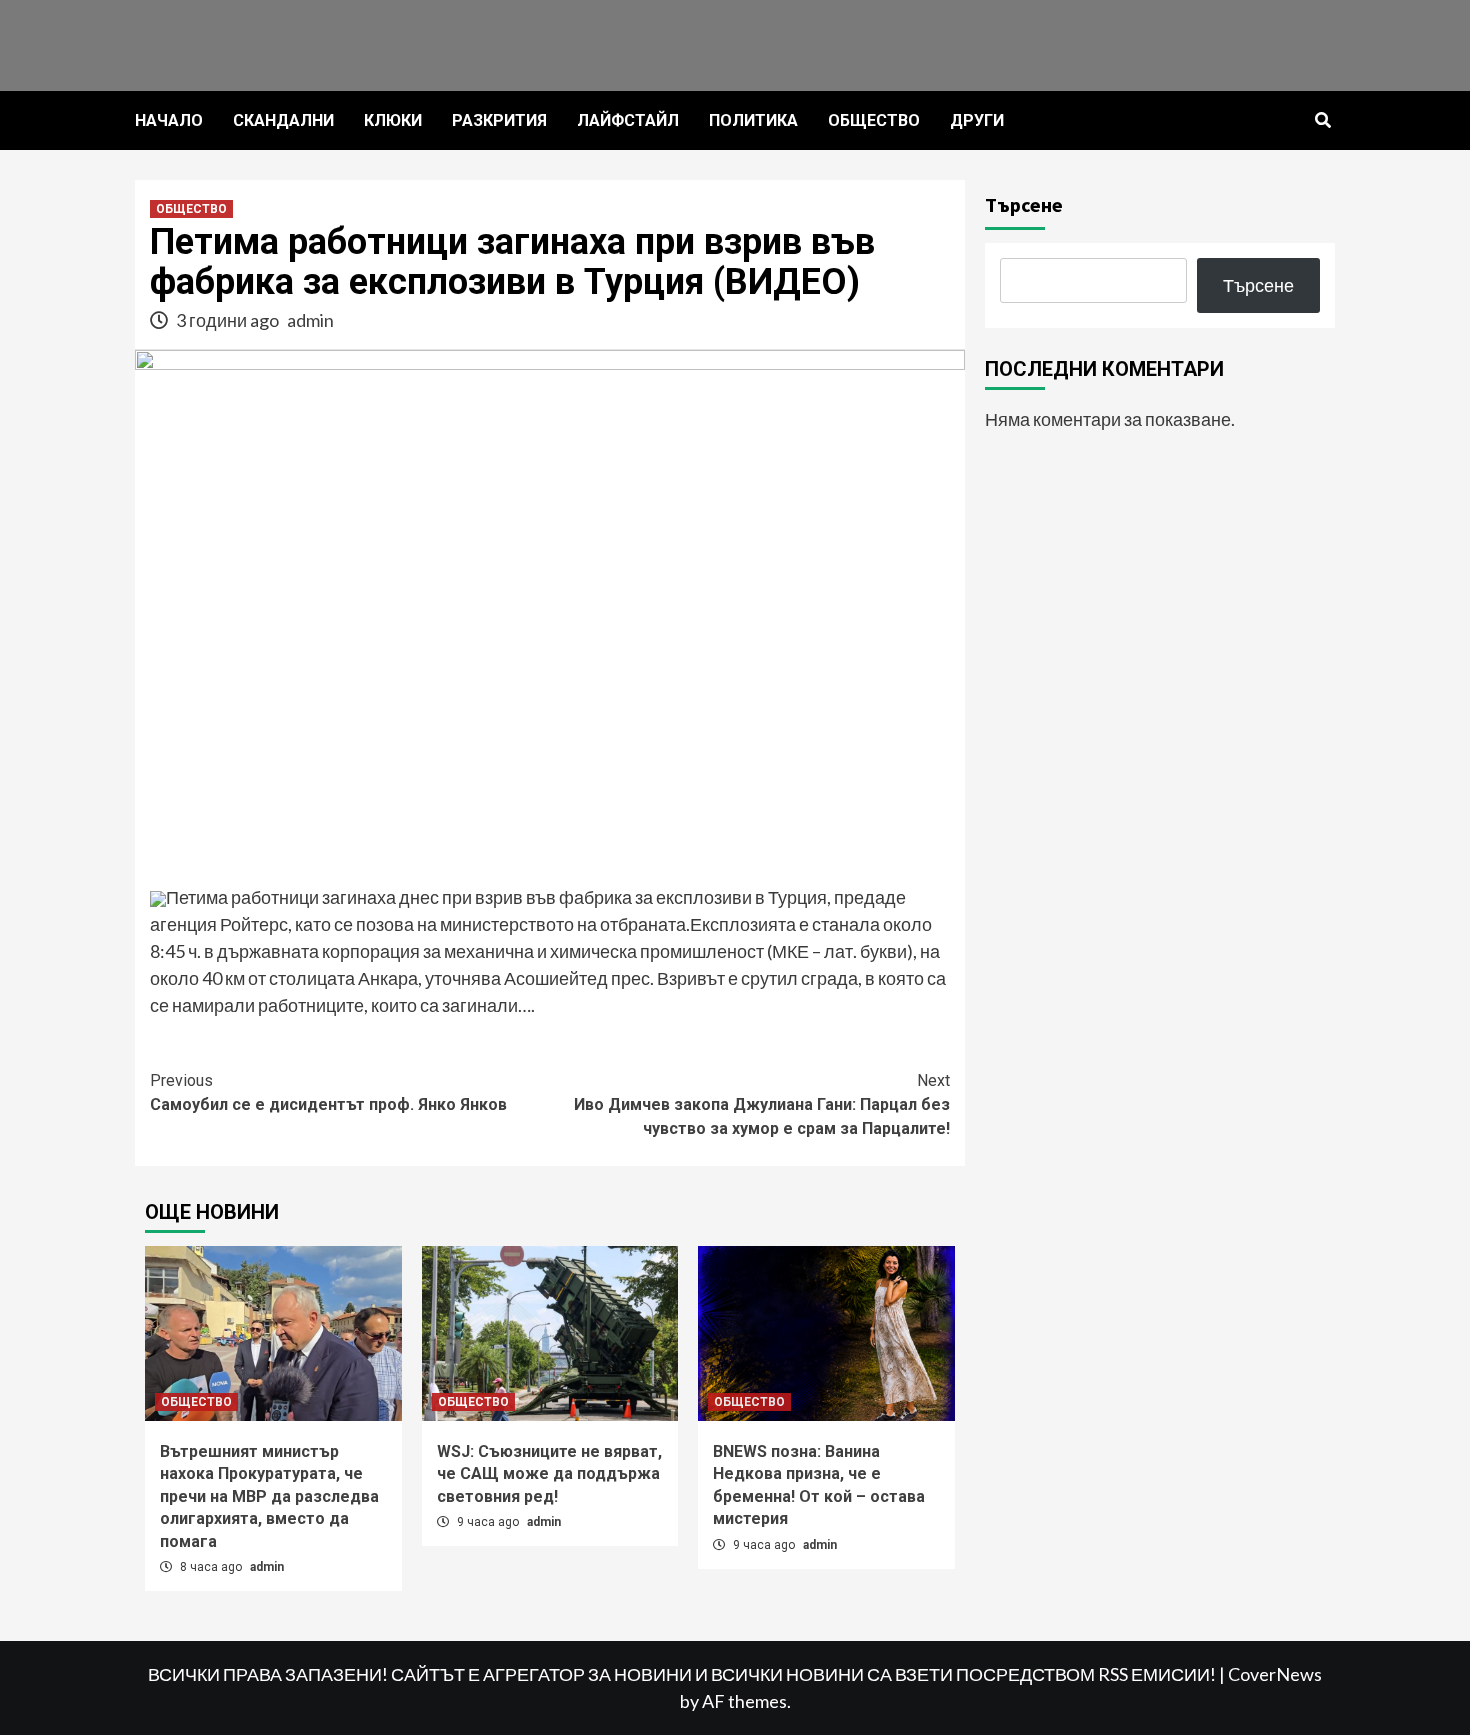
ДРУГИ (977, 120)
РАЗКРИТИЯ (499, 120)
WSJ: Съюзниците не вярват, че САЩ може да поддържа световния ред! (549, 1474)
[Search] (1322, 121)
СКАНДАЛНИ (283, 120)
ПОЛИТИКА (753, 120)
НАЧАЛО (169, 120)
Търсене (1024, 204)
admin (310, 320)
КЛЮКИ (393, 120)
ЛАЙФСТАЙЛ (628, 120)
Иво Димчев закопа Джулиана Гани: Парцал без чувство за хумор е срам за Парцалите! (762, 1104)
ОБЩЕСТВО (874, 120)
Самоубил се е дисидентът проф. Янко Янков (328, 1092)
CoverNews (1275, 1674)
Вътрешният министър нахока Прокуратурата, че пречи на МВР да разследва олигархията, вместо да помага (269, 1496)
